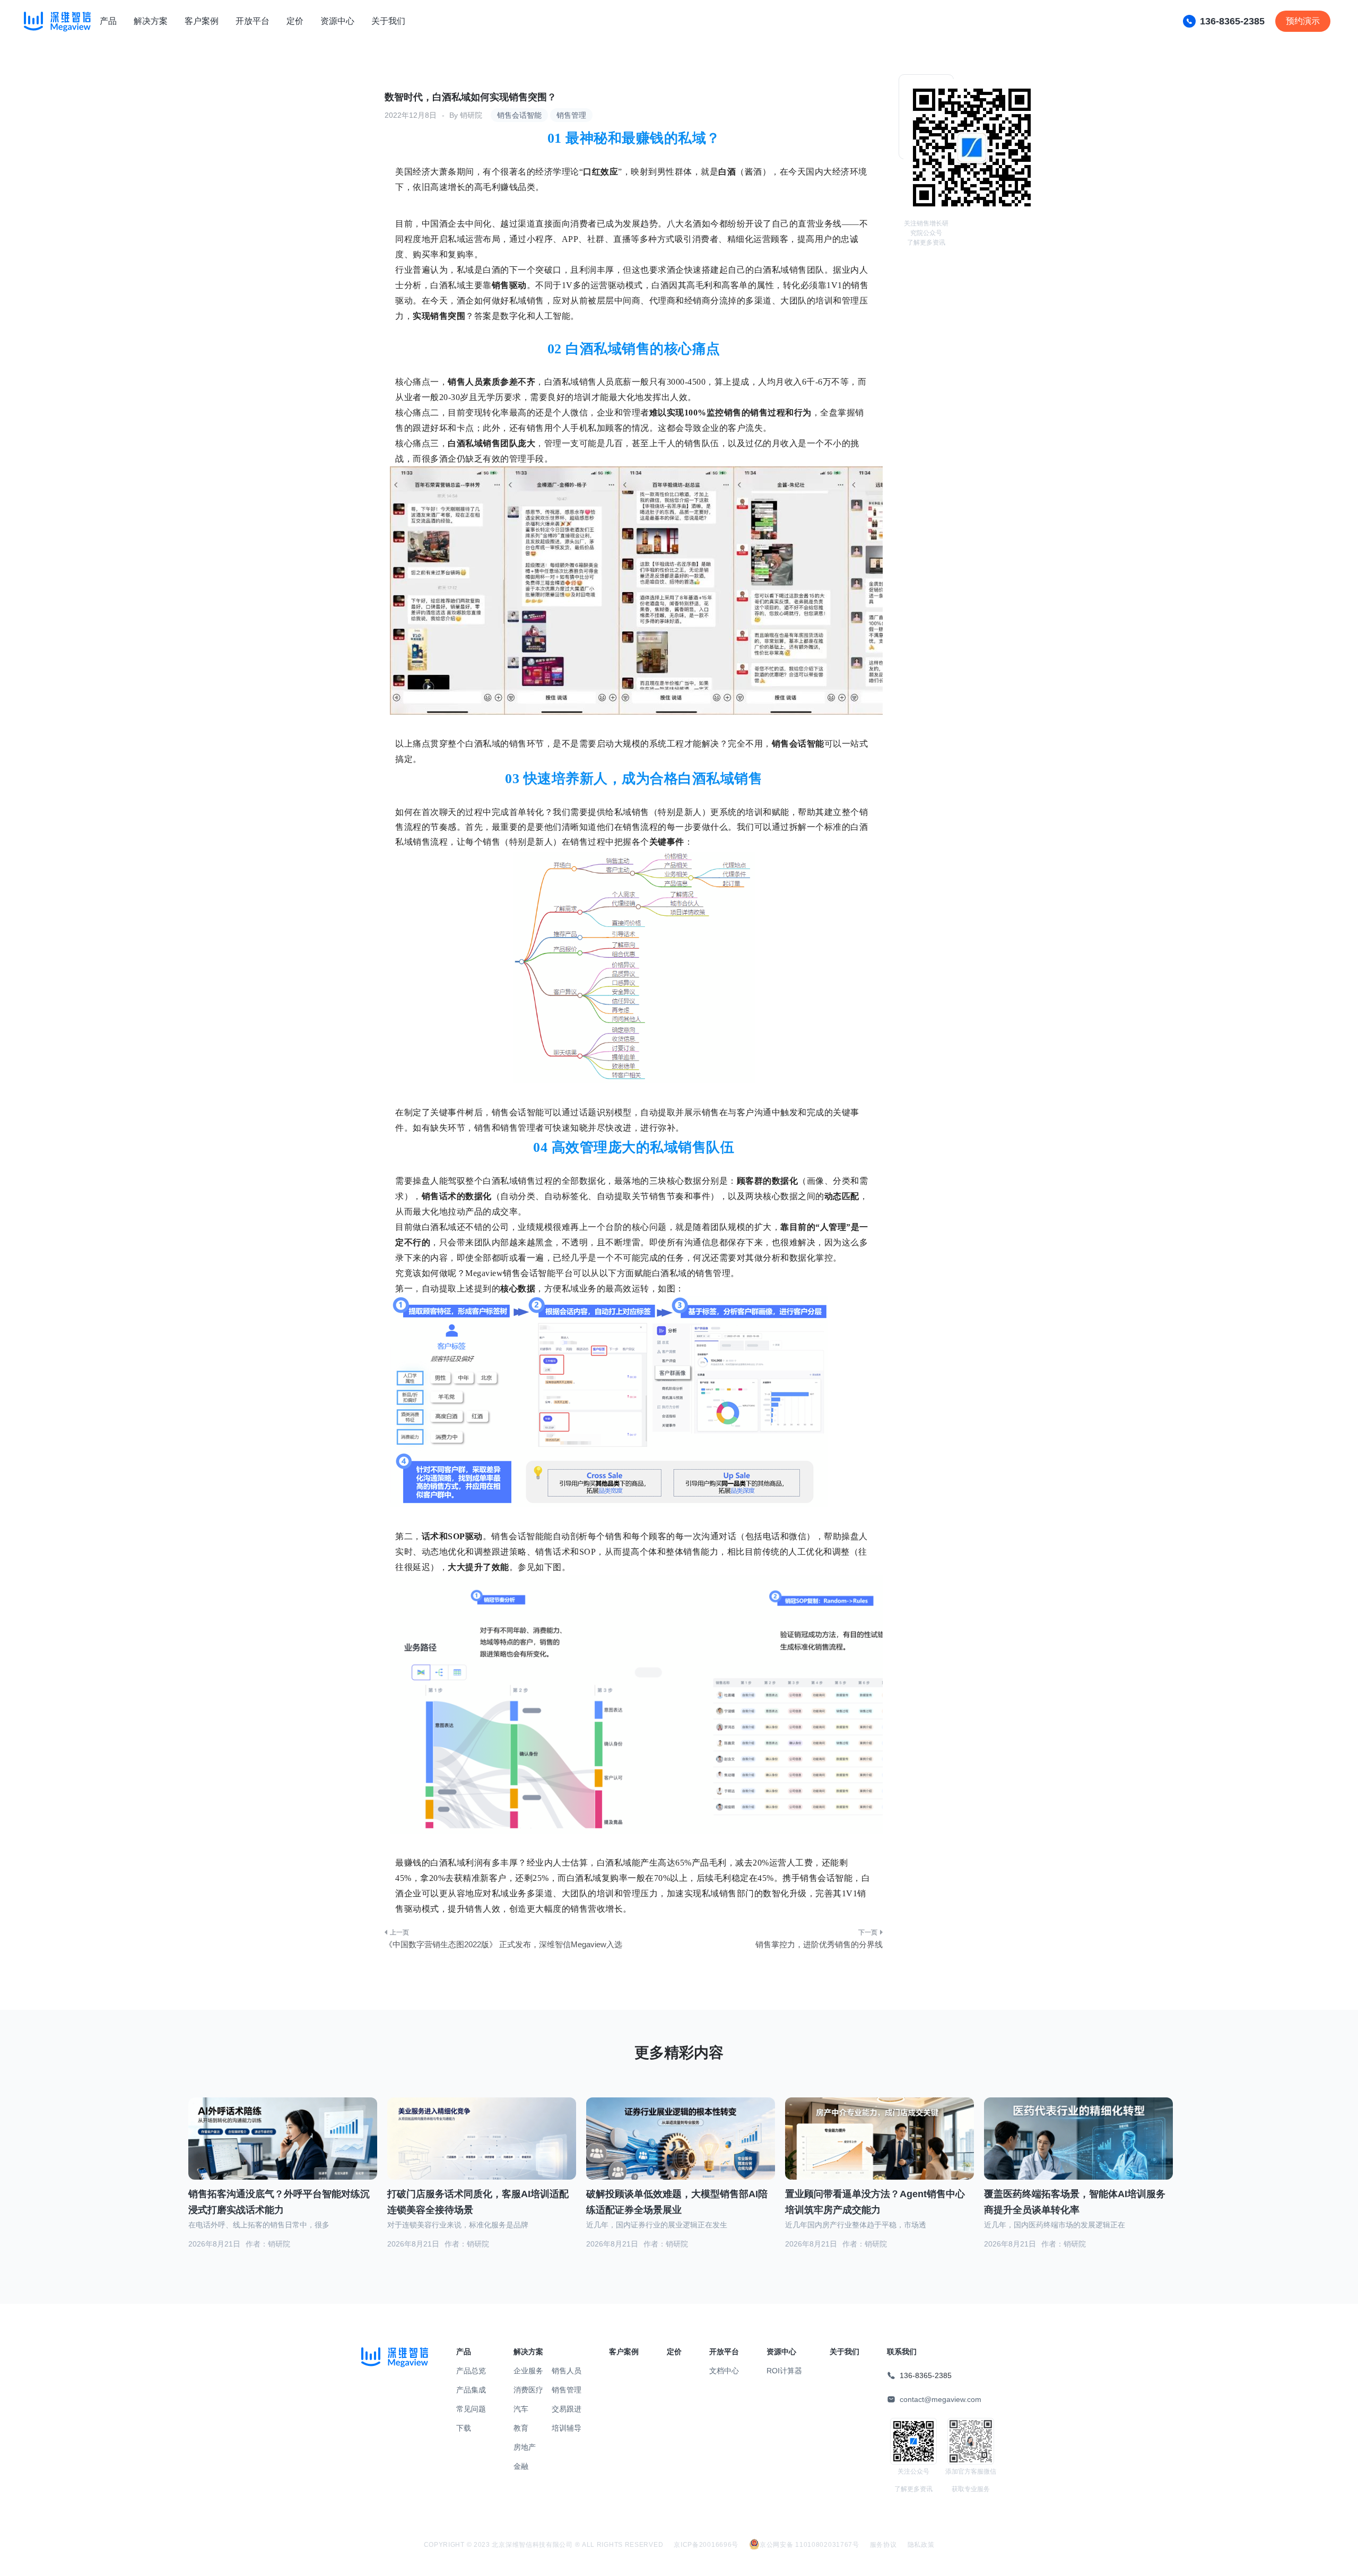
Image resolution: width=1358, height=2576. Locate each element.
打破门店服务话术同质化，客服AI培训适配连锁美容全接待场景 (478, 2202)
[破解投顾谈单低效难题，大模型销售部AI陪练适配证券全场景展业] (681, 2152)
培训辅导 (567, 2428)
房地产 (525, 2447)
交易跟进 (567, 2409)
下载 (464, 2428)
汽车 (521, 2409)
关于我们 (388, 21)
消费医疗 (528, 2390)
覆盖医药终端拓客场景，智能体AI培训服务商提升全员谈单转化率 (1075, 2202)
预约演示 (1303, 21)
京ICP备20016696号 (706, 2545)
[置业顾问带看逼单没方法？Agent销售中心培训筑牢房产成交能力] (880, 2152)
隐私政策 (921, 2545)
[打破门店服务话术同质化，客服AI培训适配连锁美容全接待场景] (482, 2150)
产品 (108, 21)
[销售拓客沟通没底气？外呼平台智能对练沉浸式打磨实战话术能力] (283, 2152)
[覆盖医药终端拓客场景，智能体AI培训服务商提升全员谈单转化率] (1078, 2152)
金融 (521, 2466)
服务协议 (883, 2545)
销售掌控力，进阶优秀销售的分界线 (819, 1944)
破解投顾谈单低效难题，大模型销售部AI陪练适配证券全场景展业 (677, 2202)
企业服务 (528, 2371)
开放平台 (253, 21)
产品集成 (471, 2390)
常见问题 (471, 2409)
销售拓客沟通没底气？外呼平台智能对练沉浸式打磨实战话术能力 (279, 2202)
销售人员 (567, 2371)
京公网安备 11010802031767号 (809, 2545)
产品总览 (471, 2371)
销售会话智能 (519, 115)
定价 (295, 21)
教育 (521, 2428)
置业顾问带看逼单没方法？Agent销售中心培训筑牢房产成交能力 (875, 2202)
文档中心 (724, 2371)
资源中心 (337, 21)
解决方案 (151, 21)
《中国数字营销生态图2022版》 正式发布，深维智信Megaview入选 (503, 1944)
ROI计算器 (784, 2371)
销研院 (471, 115)
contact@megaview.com (941, 2399)
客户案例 (202, 21)
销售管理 (571, 115)
